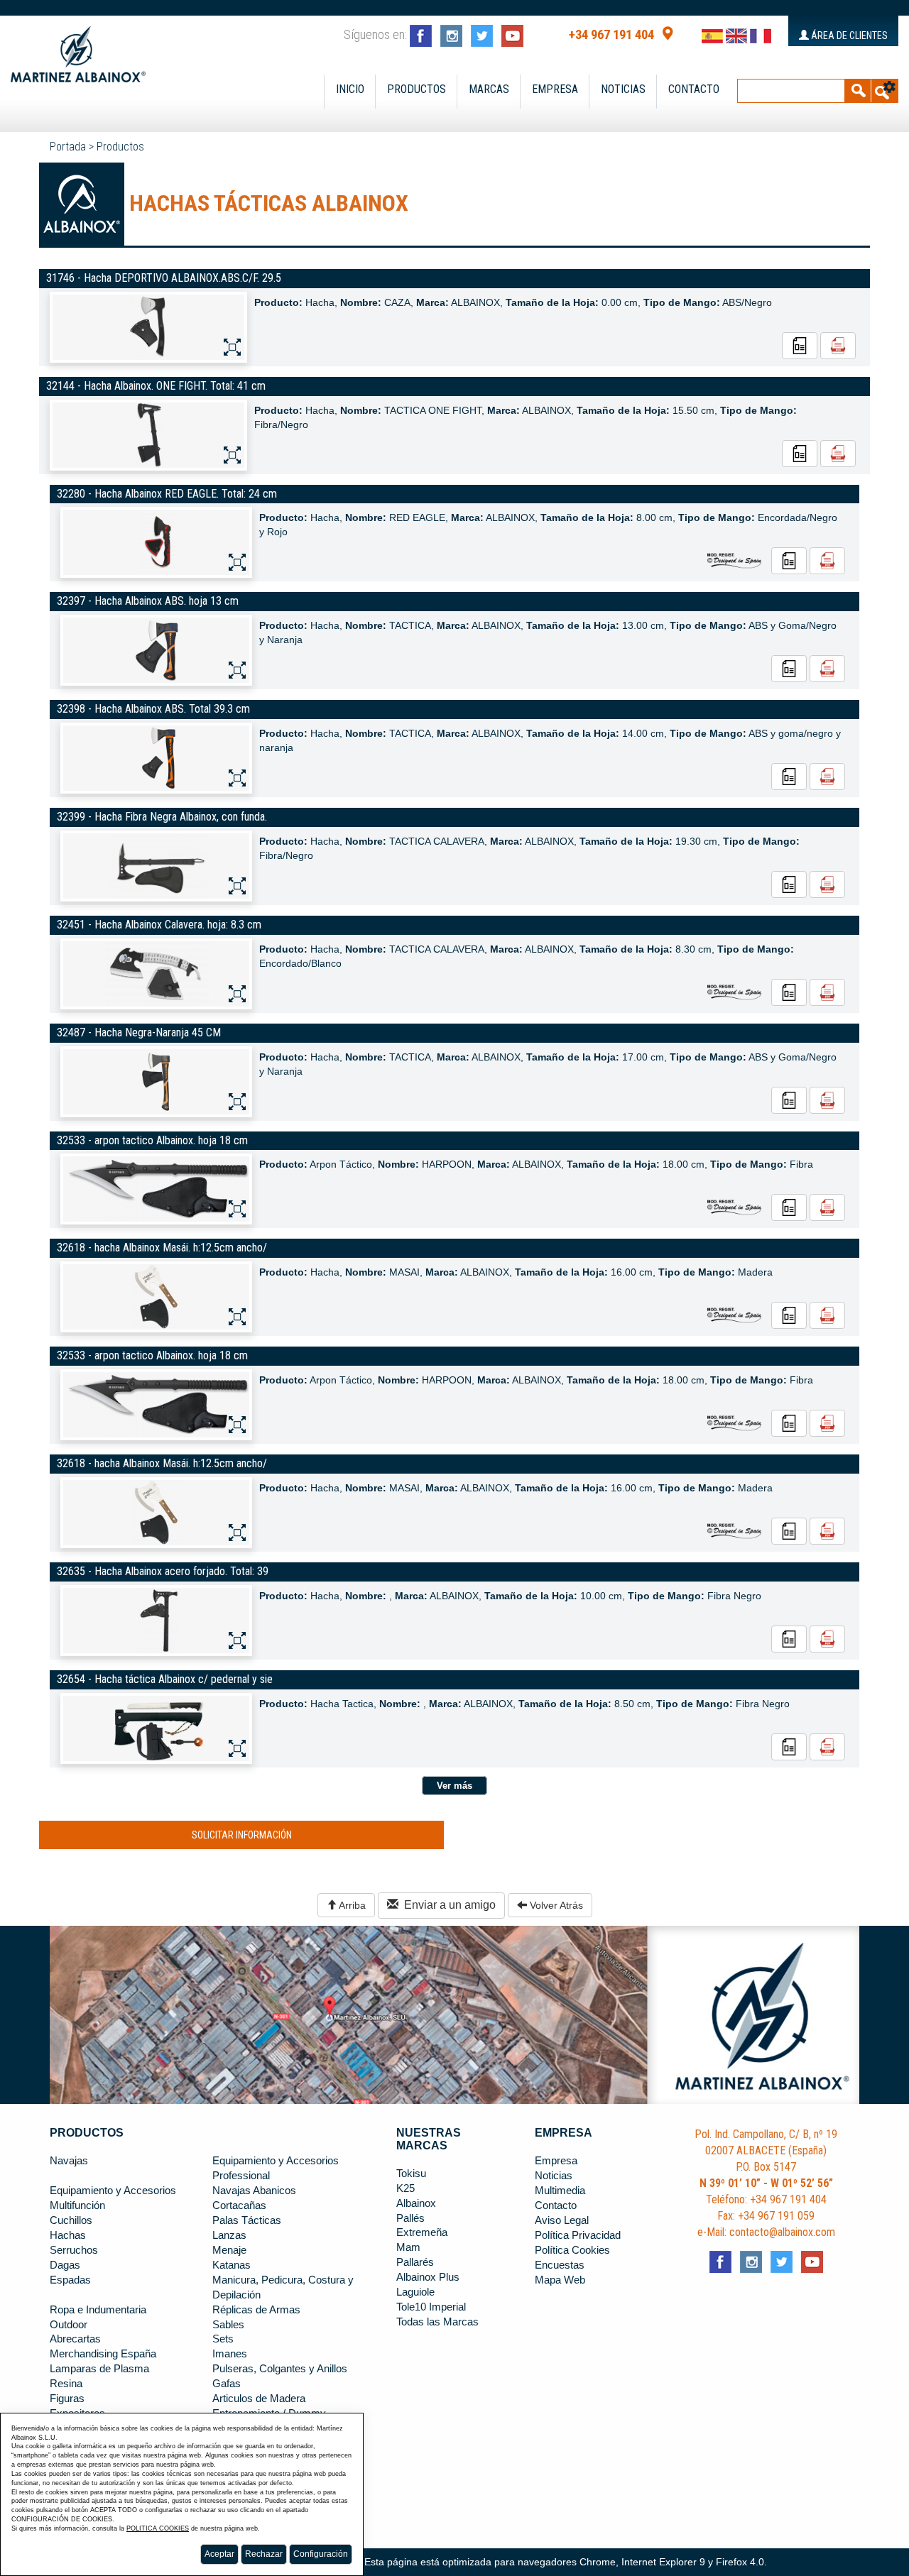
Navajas (69, 2161)
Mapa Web (560, 2280)
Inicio (350, 89)
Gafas (227, 2384)
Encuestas (560, 2265)
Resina (66, 2384)
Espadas (70, 2280)
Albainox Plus (428, 2277)
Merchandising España (103, 2354)
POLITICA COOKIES (158, 2528)
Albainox (416, 2203)
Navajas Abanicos (254, 2191)
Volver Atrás (555, 1905)
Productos (417, 89)
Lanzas (229, 2235)
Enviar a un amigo (447, 1905)
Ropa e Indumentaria (98, 2310)
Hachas (68, 2235)
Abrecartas (75, 2339)
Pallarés (415, 2262)
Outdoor (69, 2325)
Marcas (489, 89)
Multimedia (560, 2191)
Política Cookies (572, 2250)
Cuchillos (71, 2220)
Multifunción (77, 2205)
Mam (408, 2247)
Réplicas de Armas (256, 2310)
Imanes (230, 2354)
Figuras (67, 2399)
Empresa (555, 89)
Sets (223, 2339)
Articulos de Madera (259, 2399)
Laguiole (415, 2292)
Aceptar (219, 2554)
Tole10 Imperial (431, 2307)
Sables (228, 2325)
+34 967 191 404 (611, 35)
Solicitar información (242, 1835)
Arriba (351, 1905)
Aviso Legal (562, 2220)
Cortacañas (239, 2205)
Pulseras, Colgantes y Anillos (280, 2369)
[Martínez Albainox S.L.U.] (78, 48)
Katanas (232, 2265)
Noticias (623, 89)
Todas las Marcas (437, 2322)
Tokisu (411, 2174)
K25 (405, 2188)
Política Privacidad (578, 2235)
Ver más (454, 1786)
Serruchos (74, 2250)
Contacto (694, 89)
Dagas (65, 2265)
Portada (68, 147)
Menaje (229, 2250)
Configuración (321, 2554)
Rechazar (264, 2554)
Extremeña (422, 2232)
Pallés (410, 2218)
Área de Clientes (848, 35)
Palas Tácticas (247, 2220)
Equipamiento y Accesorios (113, 2191)
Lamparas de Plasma (99, 2369)
